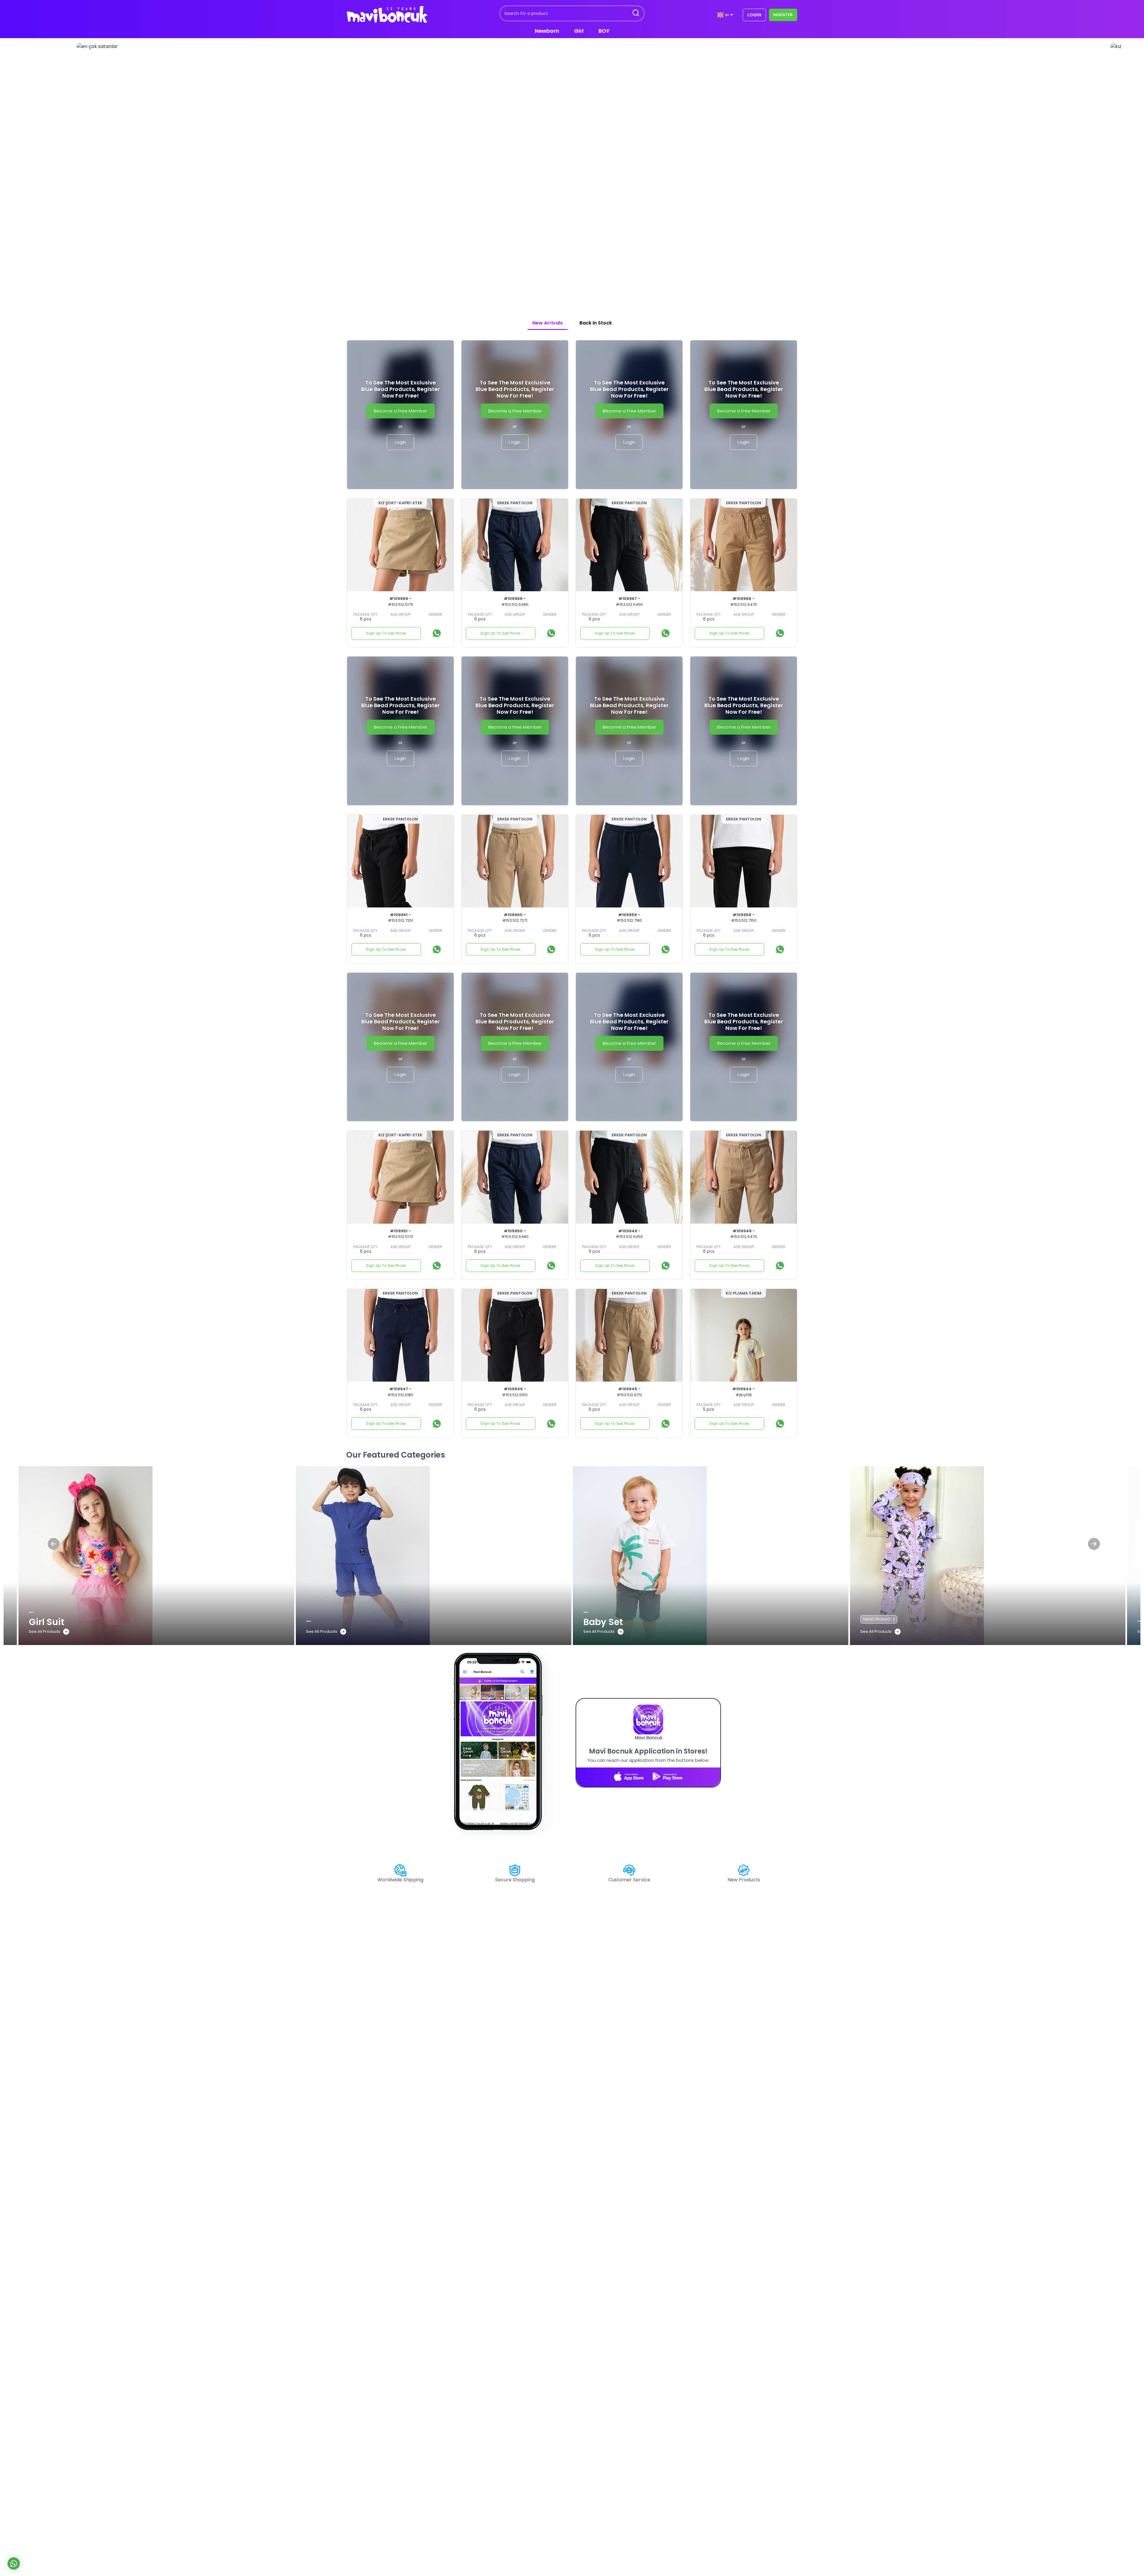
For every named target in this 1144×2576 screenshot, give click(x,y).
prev (155, 169)
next (989, 169)
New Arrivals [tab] (548, 323)
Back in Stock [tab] (596, 323)
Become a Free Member (401, 411)
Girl (579, 31)
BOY (604, 31)
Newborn (547, 31)
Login (400, 442)
